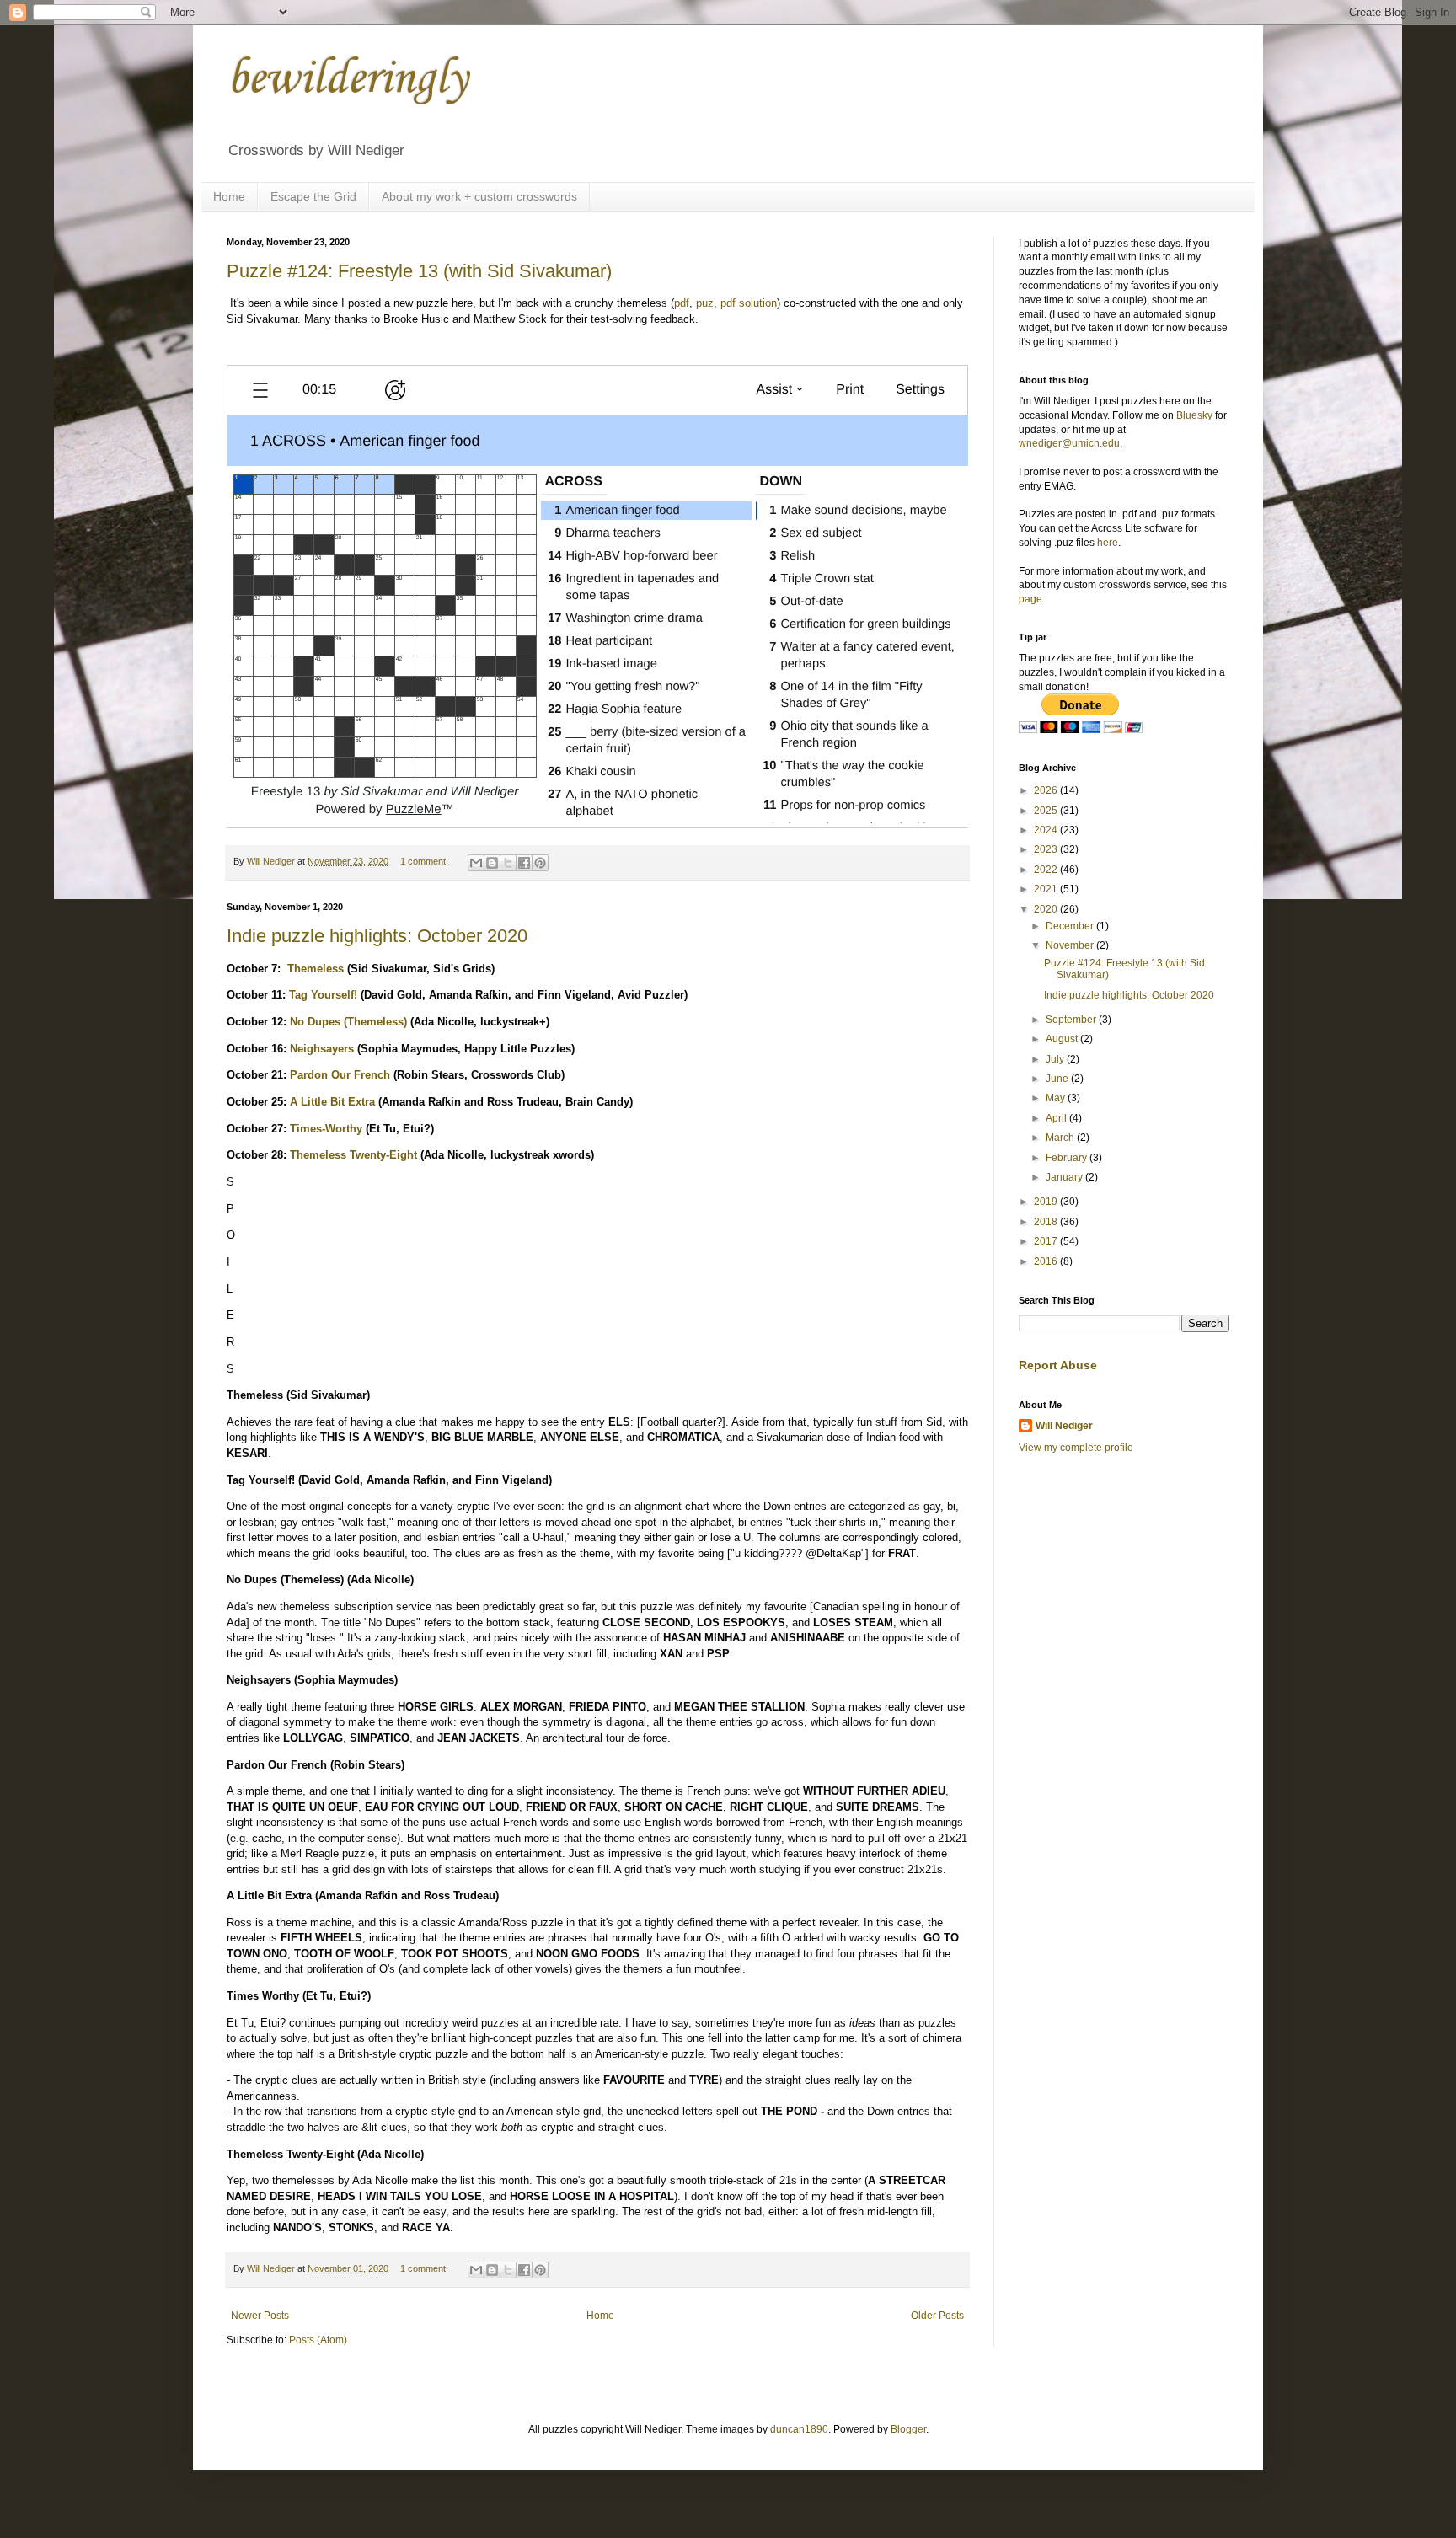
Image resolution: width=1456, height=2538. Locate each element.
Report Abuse (1058, 1365)
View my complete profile (1076, 1448)
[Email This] (476, 863)
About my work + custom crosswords (479, 196)
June (1058, 1079)
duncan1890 (799, 2429)
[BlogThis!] (492, 863)
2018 (1047, 1222)
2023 (1047, 849)
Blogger (908, 2429)
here (1108, 543)
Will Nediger (1064, 1426)
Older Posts (937, 2316)
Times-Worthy (326, 1129)
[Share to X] (508, 863)
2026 (1047, 790)
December (1071, 926)
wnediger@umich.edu (1069, 443)
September (1072, 1020)
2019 (1047, 1202)
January (1065, 1177)
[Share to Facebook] (524, 863)
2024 (1047, 830)
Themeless (316, 969)
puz (705, 303)
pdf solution (749, 303)
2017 (1047, 1241)
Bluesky (1194, 415)
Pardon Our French (340, 1075)
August (1063, 1039)
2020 (1047, 909)
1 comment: (426, 861)
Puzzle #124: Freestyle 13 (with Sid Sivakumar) (419, 271)
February (1068, 1158)
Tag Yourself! (323, 995)
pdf (682, 303)
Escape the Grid (313, 196)
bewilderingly (347, 80)
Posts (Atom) (318, 2340)
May (1057, 1098)
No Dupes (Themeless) (348, 1022)
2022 (1047, 870)
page (1030, 599)
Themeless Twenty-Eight (353, 1155)
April (1057, 1118)
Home (229, 196)
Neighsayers (322, 1049)
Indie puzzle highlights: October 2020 (377, 936)
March (1061, 1138)
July (1056, 1059)
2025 (1047, 811)
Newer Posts (260, 2316)
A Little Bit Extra (332, 1102)
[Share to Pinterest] (540, 863)
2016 (1047, 1261)
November (1071, 945)
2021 (1047, 889)
